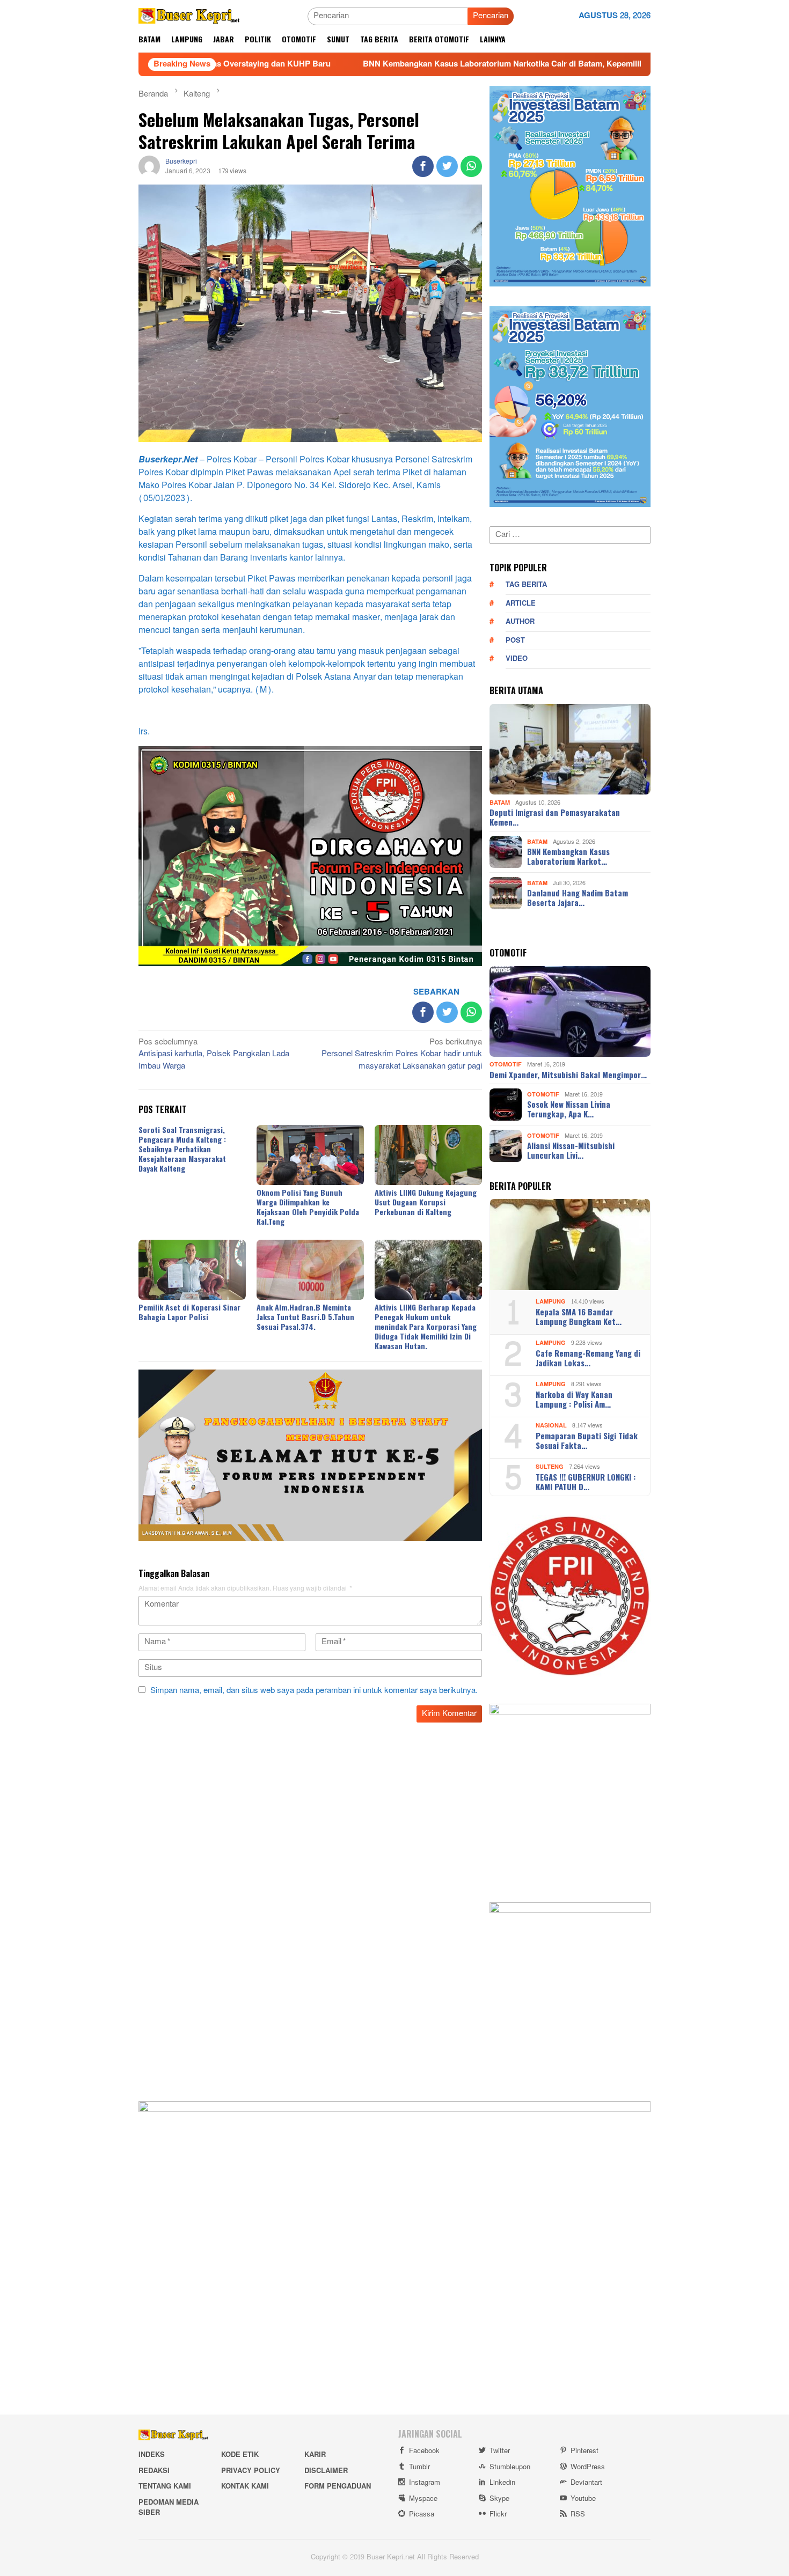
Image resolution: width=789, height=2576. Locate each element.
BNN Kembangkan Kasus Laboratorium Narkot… (568, 856)
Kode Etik (240, 2455)
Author (520, 622)
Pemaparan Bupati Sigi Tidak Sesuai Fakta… (587, 1440)
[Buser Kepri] (189, 19)
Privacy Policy (251, 2471)
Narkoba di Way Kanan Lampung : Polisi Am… (574, 1399)
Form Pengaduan (338, 2486)
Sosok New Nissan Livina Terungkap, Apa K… (569, 1109)
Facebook (424, 2451)
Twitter (500, 2451)
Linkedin (502, 2483)
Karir (315, 2455)
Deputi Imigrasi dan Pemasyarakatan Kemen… (555, 817)
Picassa (422, 2514)
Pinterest (585, 2451)
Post (515, 641)
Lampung (551, 1302)
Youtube (583, 2499)
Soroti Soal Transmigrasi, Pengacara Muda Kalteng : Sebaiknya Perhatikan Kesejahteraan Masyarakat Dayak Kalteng (182, 1149)
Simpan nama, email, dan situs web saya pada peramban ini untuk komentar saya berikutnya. (314, 1691)
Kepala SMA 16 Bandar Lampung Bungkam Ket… (579, 1316)
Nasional (551, 1426)
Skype (499, 2499)
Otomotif (506, 1065)
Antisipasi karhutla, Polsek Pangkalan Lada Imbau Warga (214, 1055)
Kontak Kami (245, 2486)
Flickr (498, 2514)
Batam (500, 802)
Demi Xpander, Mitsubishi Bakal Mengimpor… (568, 1074)
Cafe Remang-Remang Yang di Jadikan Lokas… (588, 1358)
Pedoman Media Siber (169, 2508)
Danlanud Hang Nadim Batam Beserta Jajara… (578, 897)
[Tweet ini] (447, 166)
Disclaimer (326, 2471)
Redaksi (154, 2471)
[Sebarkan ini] (423, 166)
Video (517, 659)
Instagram (425, 2483)
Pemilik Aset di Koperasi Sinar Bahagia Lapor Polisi (189, 1312)
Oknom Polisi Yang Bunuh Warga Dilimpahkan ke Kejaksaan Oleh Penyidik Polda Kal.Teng (308, 1207)
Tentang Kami (165, 2486)
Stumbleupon (510, 2467)
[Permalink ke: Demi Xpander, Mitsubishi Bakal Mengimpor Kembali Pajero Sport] (570, 1012)
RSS (578, 2514)
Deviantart (586, 2483)
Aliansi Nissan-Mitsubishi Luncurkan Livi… (571, 1150)
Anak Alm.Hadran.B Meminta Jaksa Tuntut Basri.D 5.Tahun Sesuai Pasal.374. (305, 1317)
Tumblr (419, 2467)
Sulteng (550, 1467)
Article (521, 603)
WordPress (588, 2467)
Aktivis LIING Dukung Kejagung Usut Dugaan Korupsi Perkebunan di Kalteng (426, 1202)
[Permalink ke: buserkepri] (149, 169)
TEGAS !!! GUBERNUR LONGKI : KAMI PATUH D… (586, 1482)
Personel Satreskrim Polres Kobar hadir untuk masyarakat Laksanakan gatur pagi (402, 1055)
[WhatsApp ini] (471, 166)
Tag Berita (526, 585)
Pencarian (491, 16)
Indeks (152, 2455)
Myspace (423, 2499)
